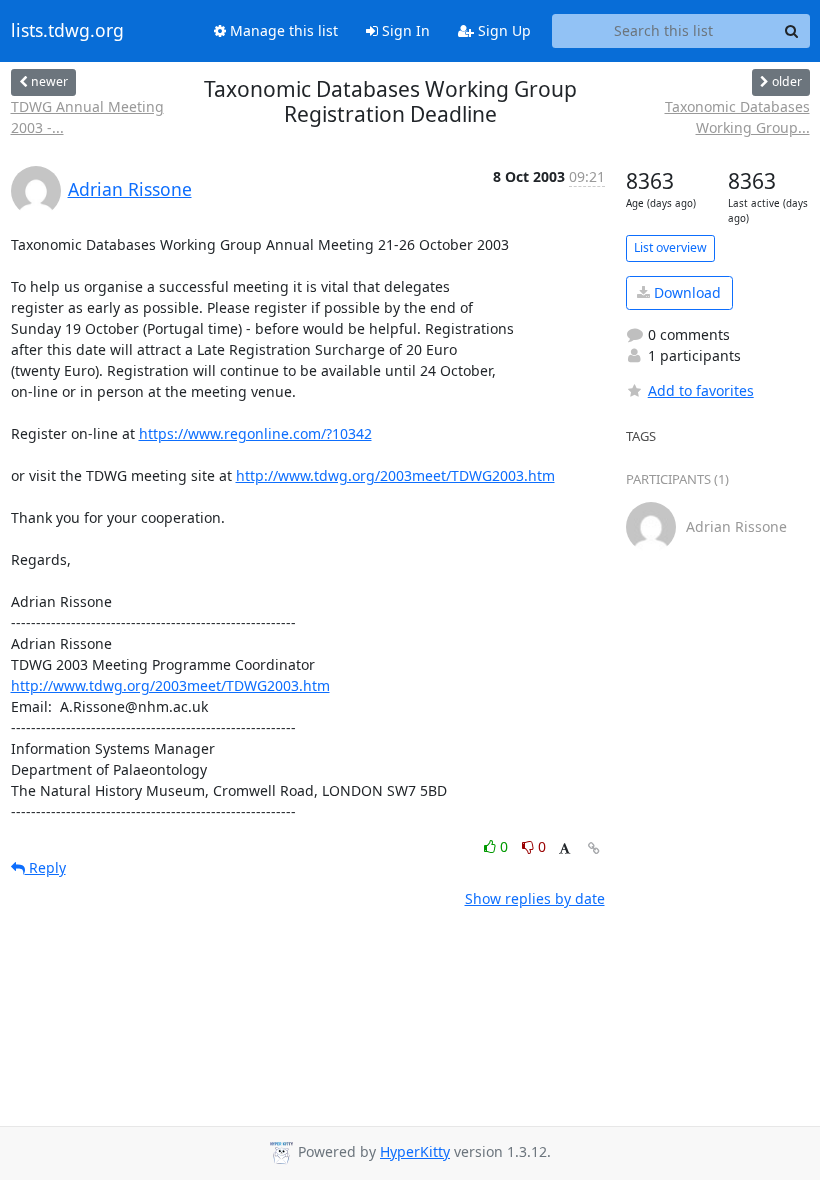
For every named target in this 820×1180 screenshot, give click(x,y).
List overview (670, 247)
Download (685, 292)
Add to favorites (701, 390)
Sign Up (502, 30)
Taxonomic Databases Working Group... (737, 117)
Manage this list (282, 30)
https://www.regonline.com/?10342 (255, 433)
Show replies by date (535, 898)
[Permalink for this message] (594, 848)
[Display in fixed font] (564, 849)
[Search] (792, 31)
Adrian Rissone (130, 189)
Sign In (404, 30)
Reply (45, 867)
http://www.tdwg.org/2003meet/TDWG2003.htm (395, 475)
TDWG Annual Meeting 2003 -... (87, 117)
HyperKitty (415, 1151)
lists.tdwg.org (67, 31)
